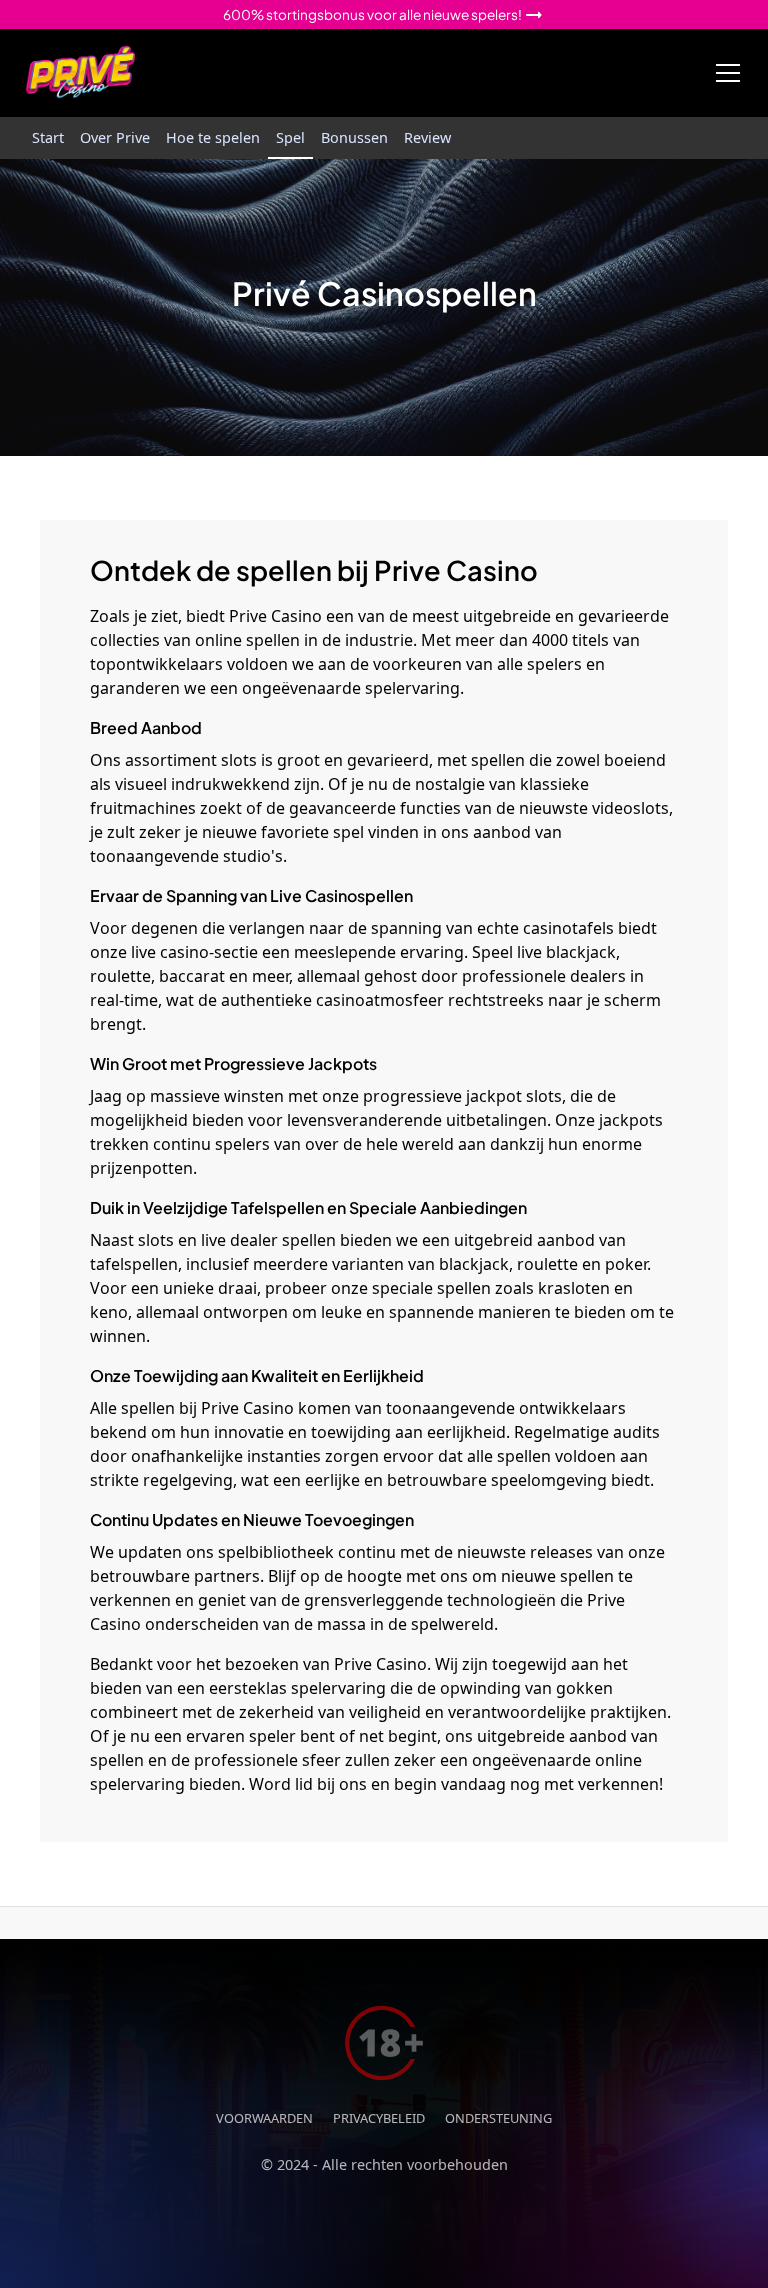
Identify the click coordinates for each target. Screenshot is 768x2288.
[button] (724, 73)
